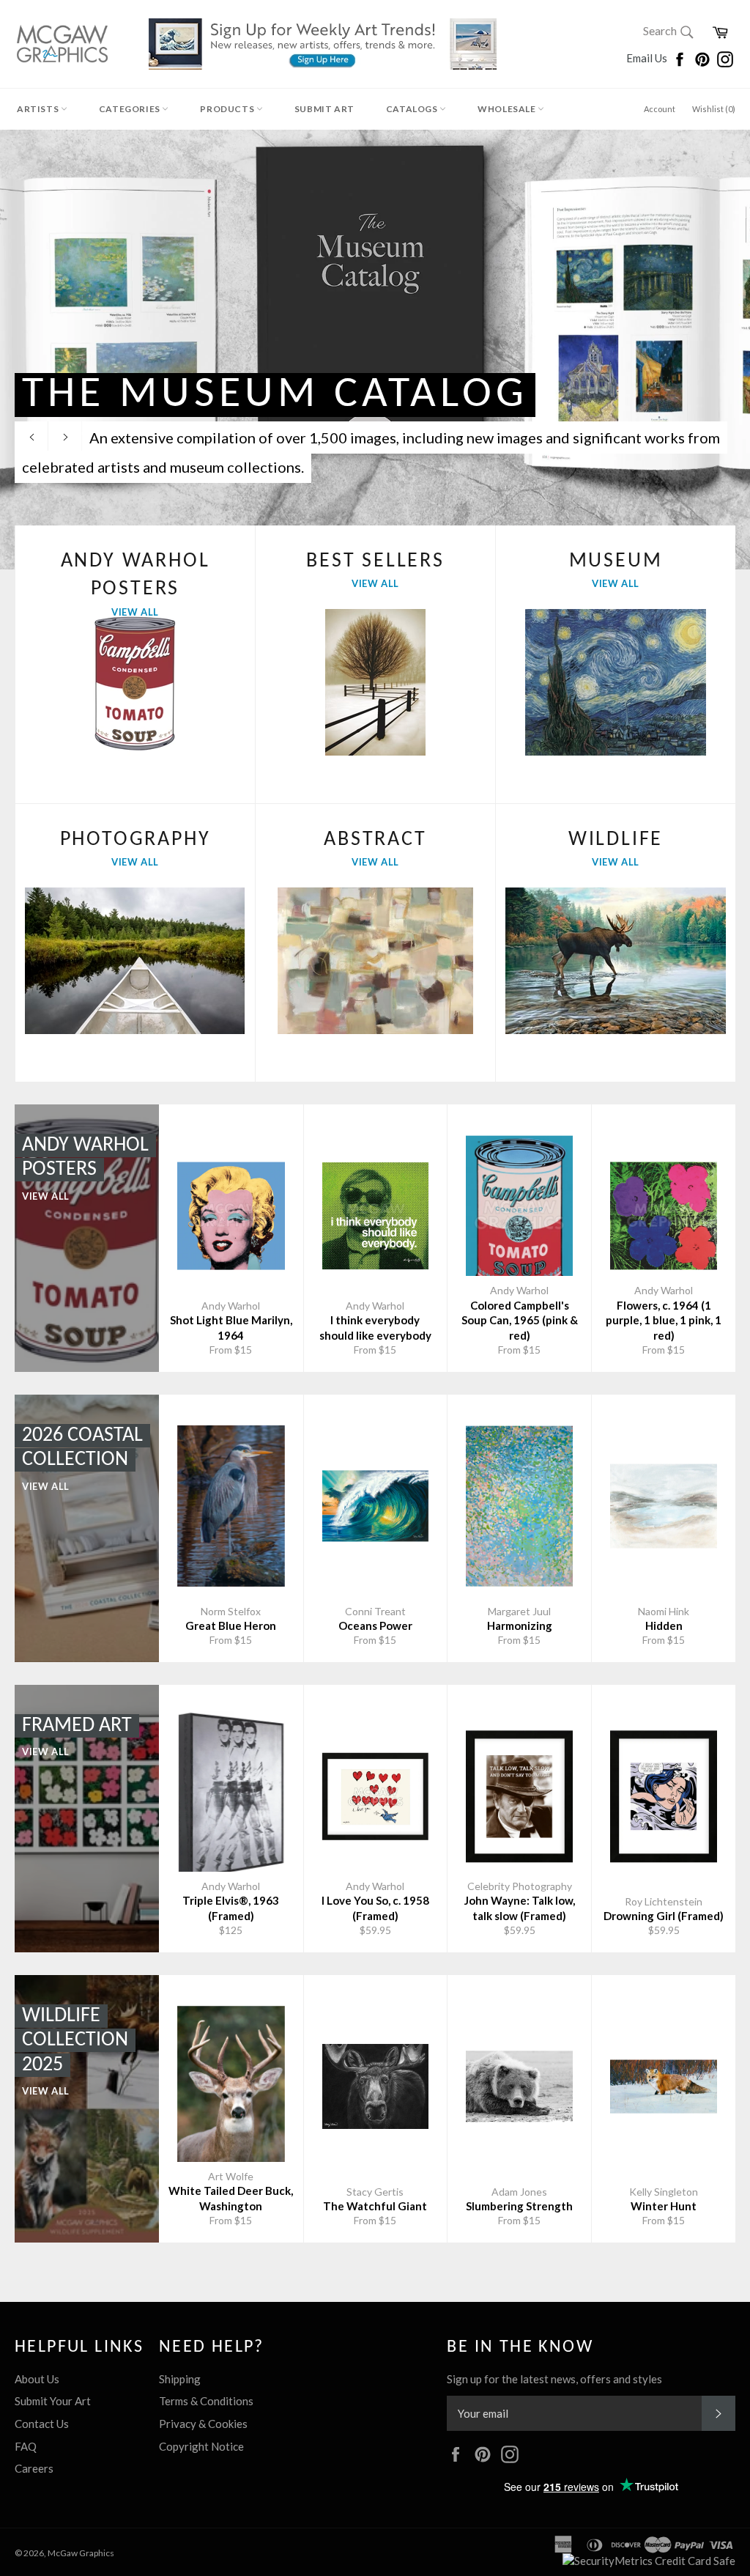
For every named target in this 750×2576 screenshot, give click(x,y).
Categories (131, 109)
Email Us (648, 58)
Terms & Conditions (206, 2401)
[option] (375, 350)
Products (228, 109)
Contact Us (42, 2424)
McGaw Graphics (81, 2553)
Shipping (180, 2379)
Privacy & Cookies (203, 2424)
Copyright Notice (201, 2446)
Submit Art (324, 109)
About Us (37, 2379)
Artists (39, 109)
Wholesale (508, 109)
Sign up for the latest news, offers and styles (554, 2379)
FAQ (26, 2446)
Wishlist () (714, 109)
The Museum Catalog (275, 395)
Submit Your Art (53, 2401)
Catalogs (413, 109)
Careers (34, 2468)
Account (660, 109)
